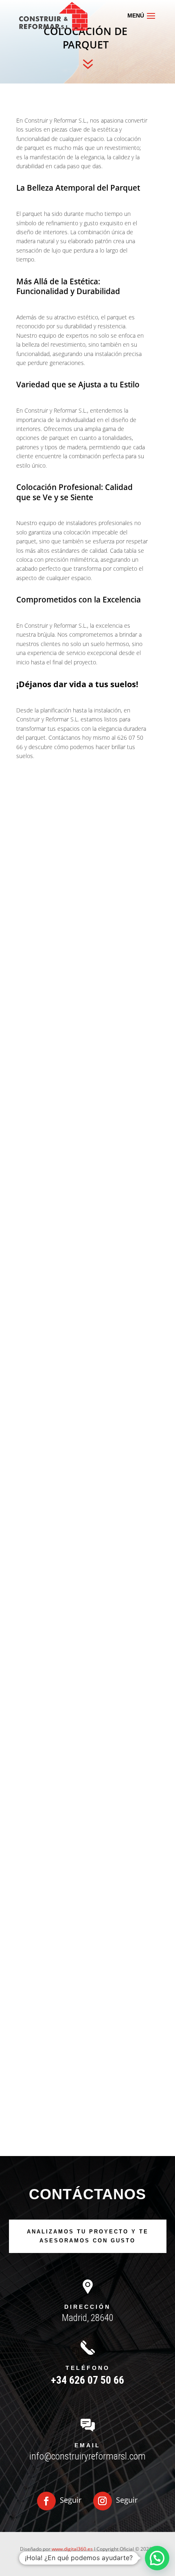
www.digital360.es (72, 2549)
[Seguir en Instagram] (103, 2501)
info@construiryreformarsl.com (87, 2456)
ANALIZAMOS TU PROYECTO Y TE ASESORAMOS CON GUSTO (88, 2236)
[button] (157, 2558)
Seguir (71, 2500)
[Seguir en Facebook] (46, 2501)
